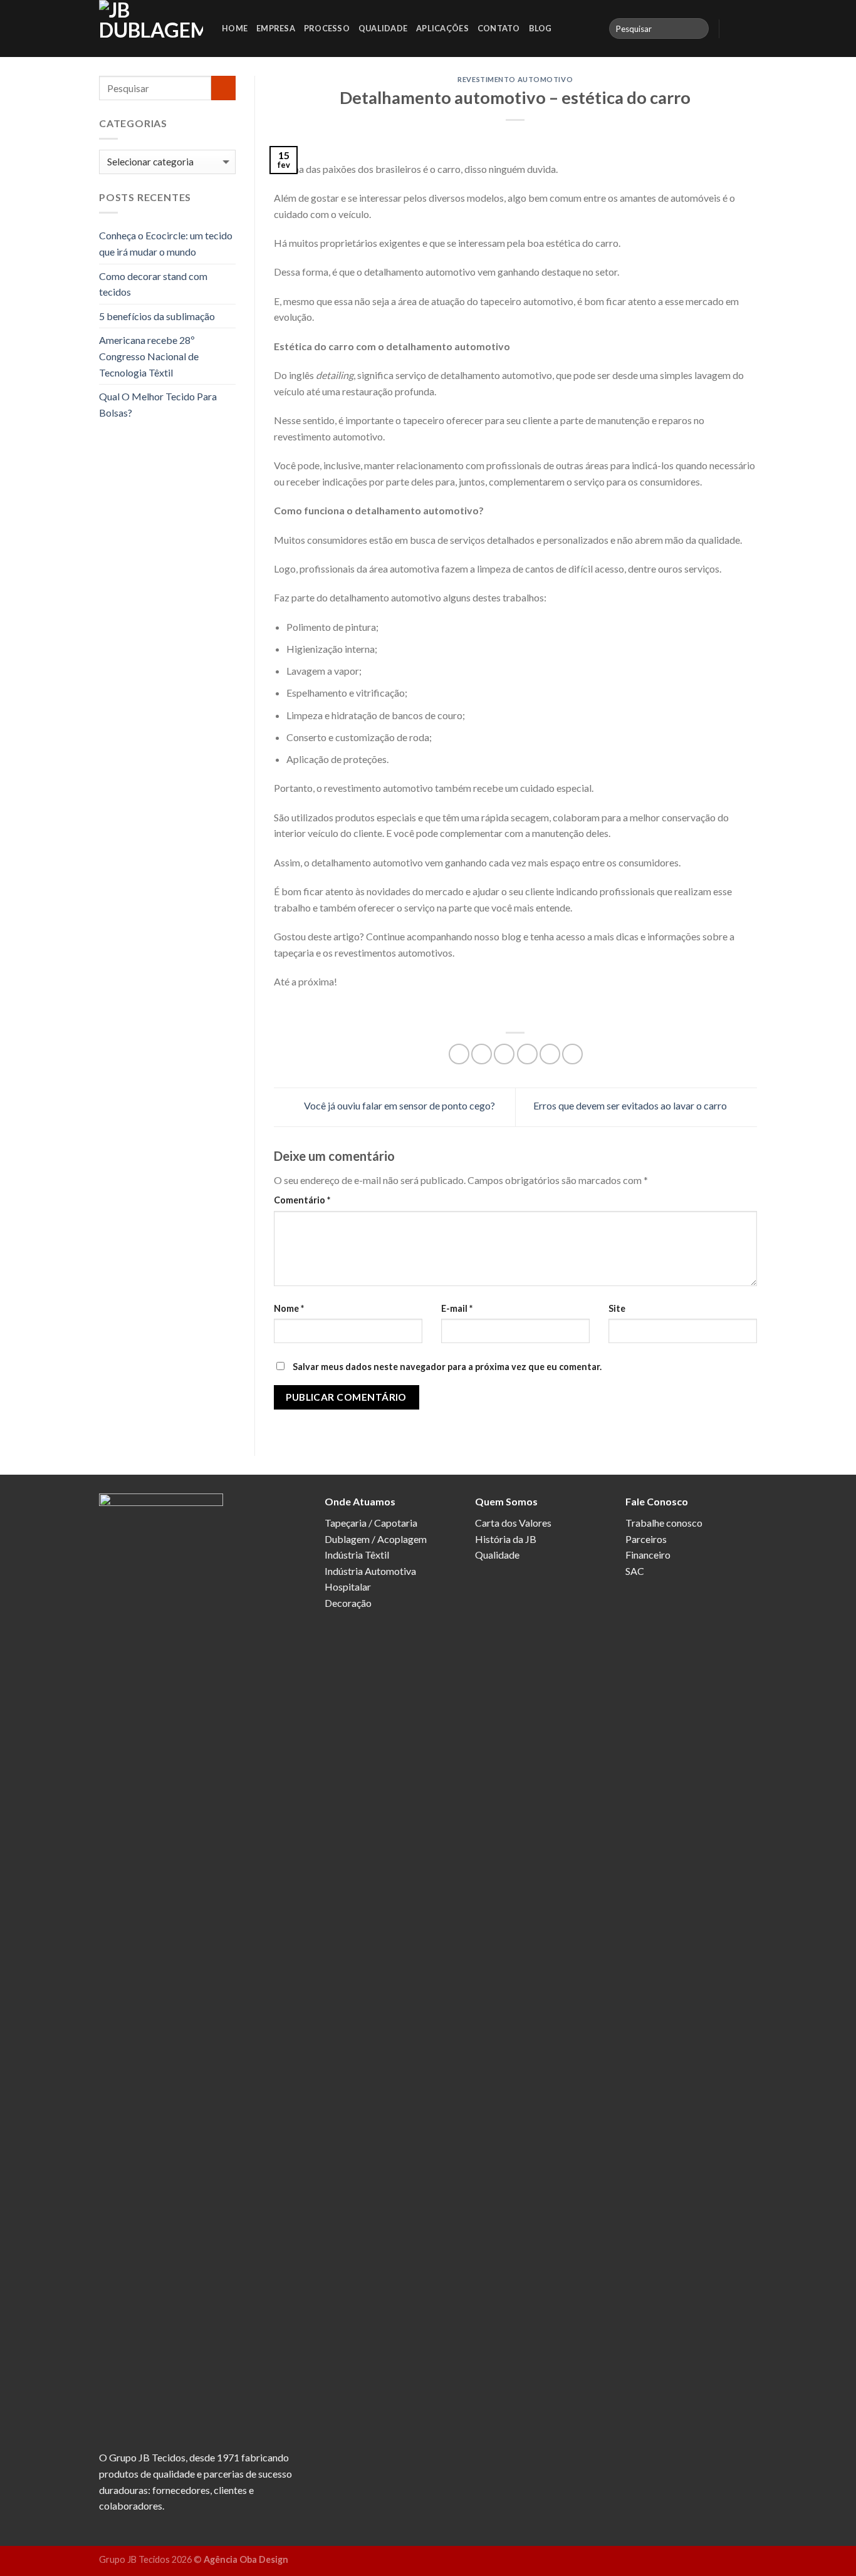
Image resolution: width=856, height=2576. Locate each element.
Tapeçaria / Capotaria (371, 1523)
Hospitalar (348, 1587)
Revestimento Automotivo (515, 79)
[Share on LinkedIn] (572, 1054)
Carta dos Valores (513, 1523)
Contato (499, 28)
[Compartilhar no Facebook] (459, 1054)
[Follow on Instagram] (749, 28)
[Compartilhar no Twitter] (482, 1054)
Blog (540, 28)
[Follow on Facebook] (733, 28)
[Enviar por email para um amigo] (504, 1054)
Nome (289, 1308)
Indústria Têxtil (357, 1555)
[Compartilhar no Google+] (550, 1054)
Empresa (276, 28)
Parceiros (646, 1539)
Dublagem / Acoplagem (376, 1539)
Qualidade (383, 28)
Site (617, 1308)
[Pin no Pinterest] (527, 1054)
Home (235, 28)
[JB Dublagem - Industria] (151, 29)
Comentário (302, 1200)
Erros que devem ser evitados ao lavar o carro (631, 1105)
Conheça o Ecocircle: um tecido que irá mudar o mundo (166, 243)
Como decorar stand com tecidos (153, 284)
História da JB (506, 1539)
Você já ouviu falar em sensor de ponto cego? (399, 1105)
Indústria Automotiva (370, 1571)
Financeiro (648, 1555)
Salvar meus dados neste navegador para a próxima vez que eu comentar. (447, 1367)
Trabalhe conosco (664, 1523)
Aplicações (442, 28)
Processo (327, 28)
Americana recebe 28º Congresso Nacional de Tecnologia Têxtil (149, 356)
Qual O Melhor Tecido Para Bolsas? (158, 404)
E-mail (457, 1308)
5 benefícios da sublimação (157, 316)
